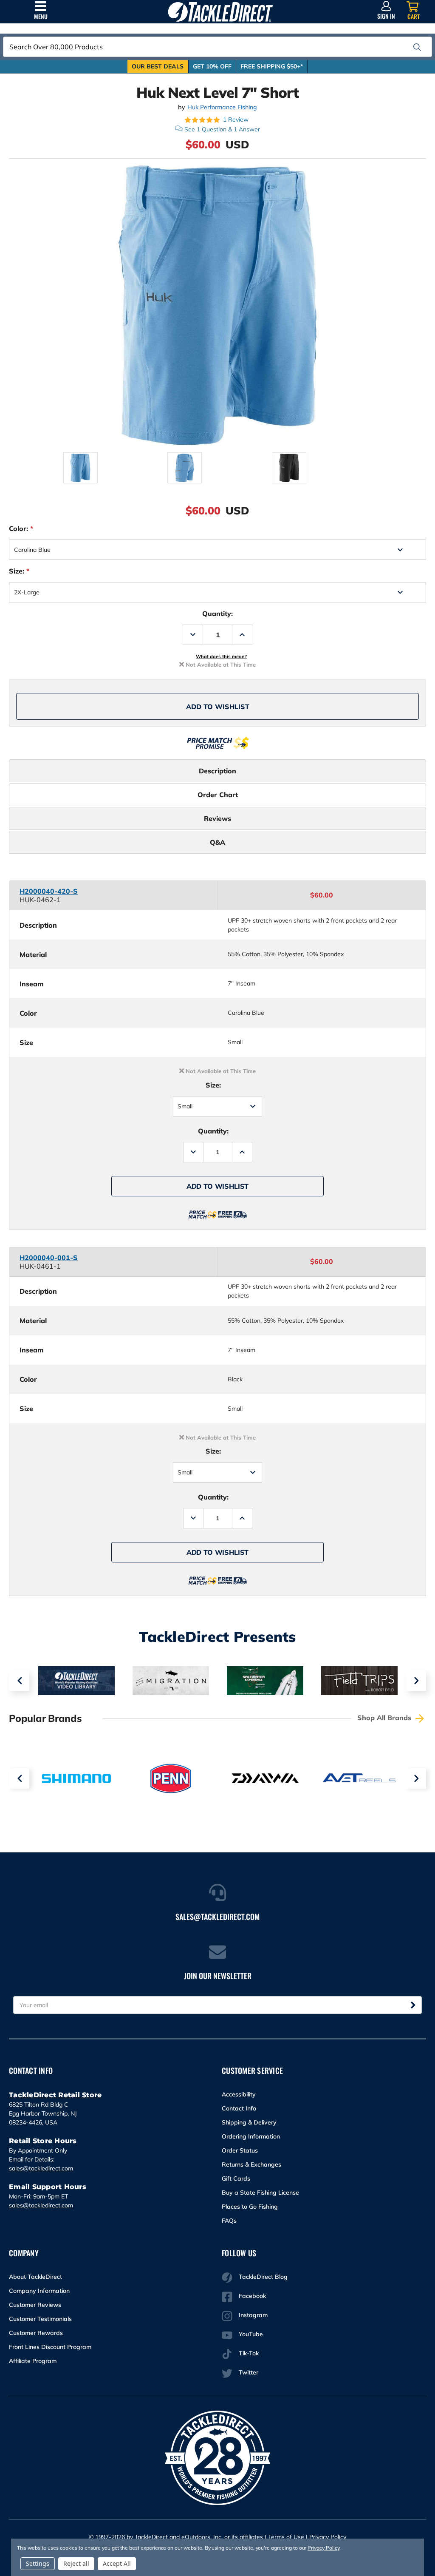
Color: (21, 528)
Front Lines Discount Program (50, 2347)
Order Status (240, 2150)
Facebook (252, 2296)
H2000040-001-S (49, 1258)
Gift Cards (236, 2178)
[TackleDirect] (220, 12)
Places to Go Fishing (250, 2207)
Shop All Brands (385, 1718)
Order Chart (218, 795)
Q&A (217, 842)
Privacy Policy (328, 2537)
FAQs (229, 2221)
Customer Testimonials (40, 2319)
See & (222, 129)
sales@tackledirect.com (41, 2168)
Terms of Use (286, 2537)
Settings (38, 2563)
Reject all (76, 2563)
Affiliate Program (33, 2361)
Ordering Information (251, 2136)
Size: (19, 571)
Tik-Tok (249, 2353)
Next (416, 1681)
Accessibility (239, 2094)
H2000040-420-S (49, 891)
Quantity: (217, 613)
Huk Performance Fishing (222, 107)
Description (217, 771)
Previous (19, 1681)
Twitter (249, 2372)
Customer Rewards (36, 2333)
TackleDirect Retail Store (55, 2095)
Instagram (253, 2315)
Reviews (217, 818)
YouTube (251, 2334)
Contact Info (239, 2108)
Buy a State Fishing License (260, 2193)
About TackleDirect (35, 2277)
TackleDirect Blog (263, 2277)
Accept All (117, 2563)
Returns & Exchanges (251, 2164)
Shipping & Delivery (249, 2122)
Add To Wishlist (218, 707)
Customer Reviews (35, 2305)
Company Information (39, 2291)
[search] (417, 47)
